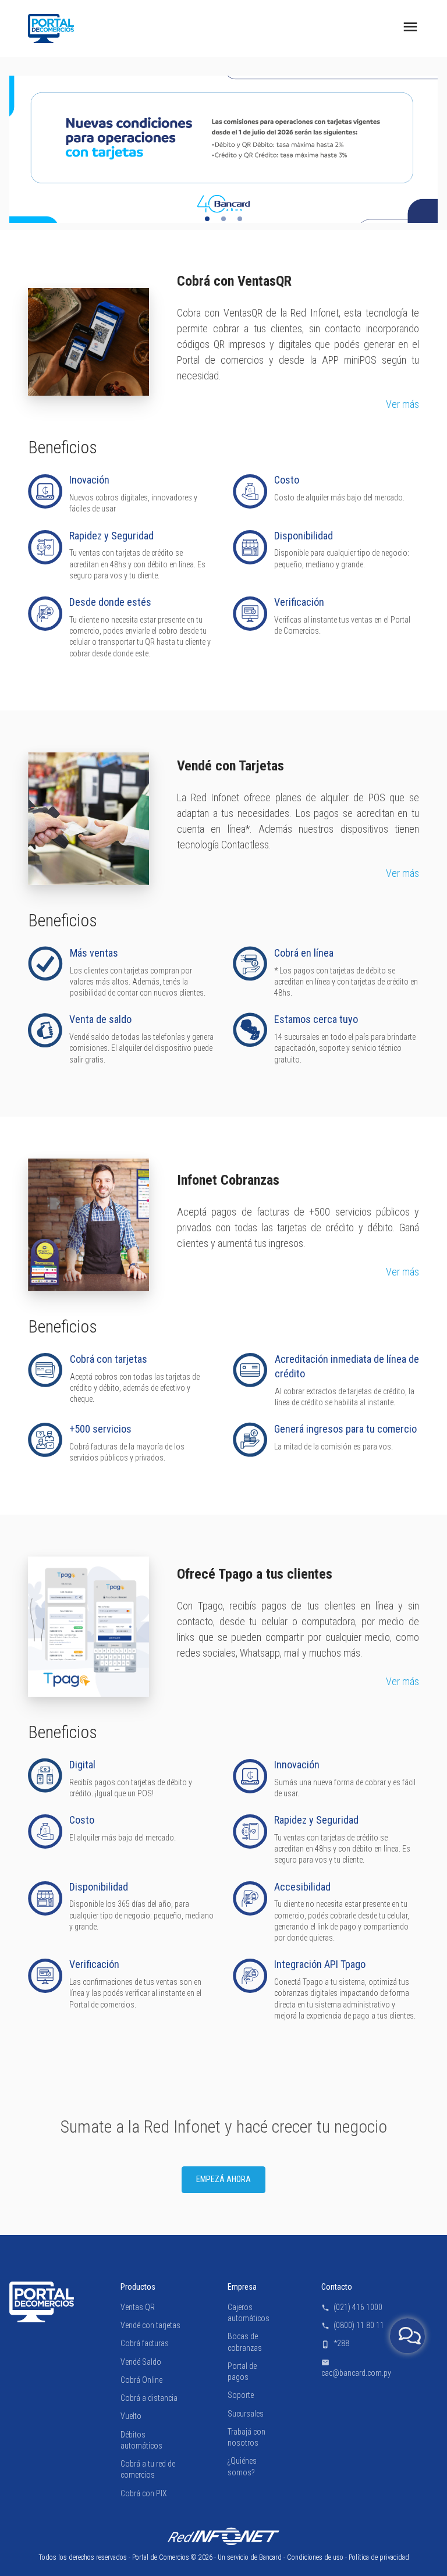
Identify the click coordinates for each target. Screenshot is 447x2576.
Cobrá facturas (145, 2344)
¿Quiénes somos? (242, 2467)
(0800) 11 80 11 (353, 2325)
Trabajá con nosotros (246, 2437)
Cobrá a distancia (149, 2398)
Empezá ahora (223, 2180)
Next (420, 150)
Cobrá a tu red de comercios (148, 2469)
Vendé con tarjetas (150, 2325)
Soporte (241, 2396)
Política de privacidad (379, 2557)
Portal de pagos (242, 2371)
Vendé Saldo (141, 2362)
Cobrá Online (141, 2380)
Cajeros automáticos (249, 2313)
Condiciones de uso (315, 2557)
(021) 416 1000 (352, 2307)
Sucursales (246, 2414)
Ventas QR (138, 2307)
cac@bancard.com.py (356, 2368)
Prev (27, 150)
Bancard (270, 2557)
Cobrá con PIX (144, 2493)
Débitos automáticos (141, 2440)
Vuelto (131, 2417)
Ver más (402, 405)
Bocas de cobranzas (245, 2342)
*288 (335, 2344)
